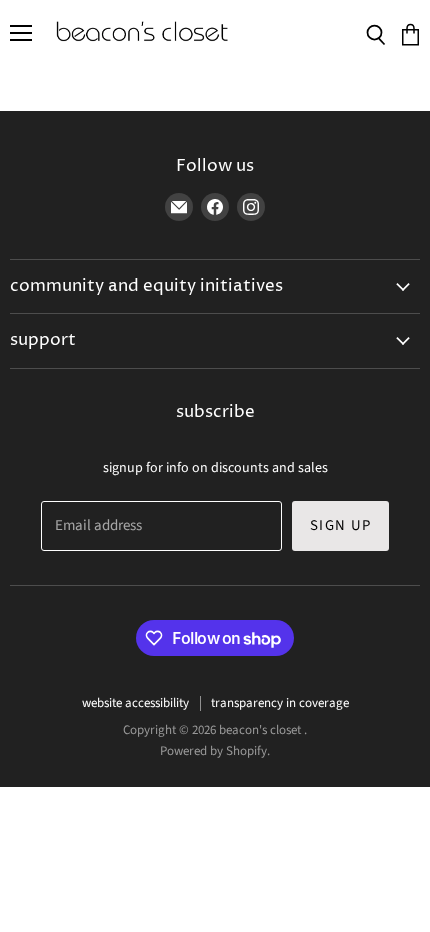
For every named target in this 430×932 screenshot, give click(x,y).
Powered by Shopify (213, 751)
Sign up (340, 525)
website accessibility (135, 703)
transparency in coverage (280, 703)
